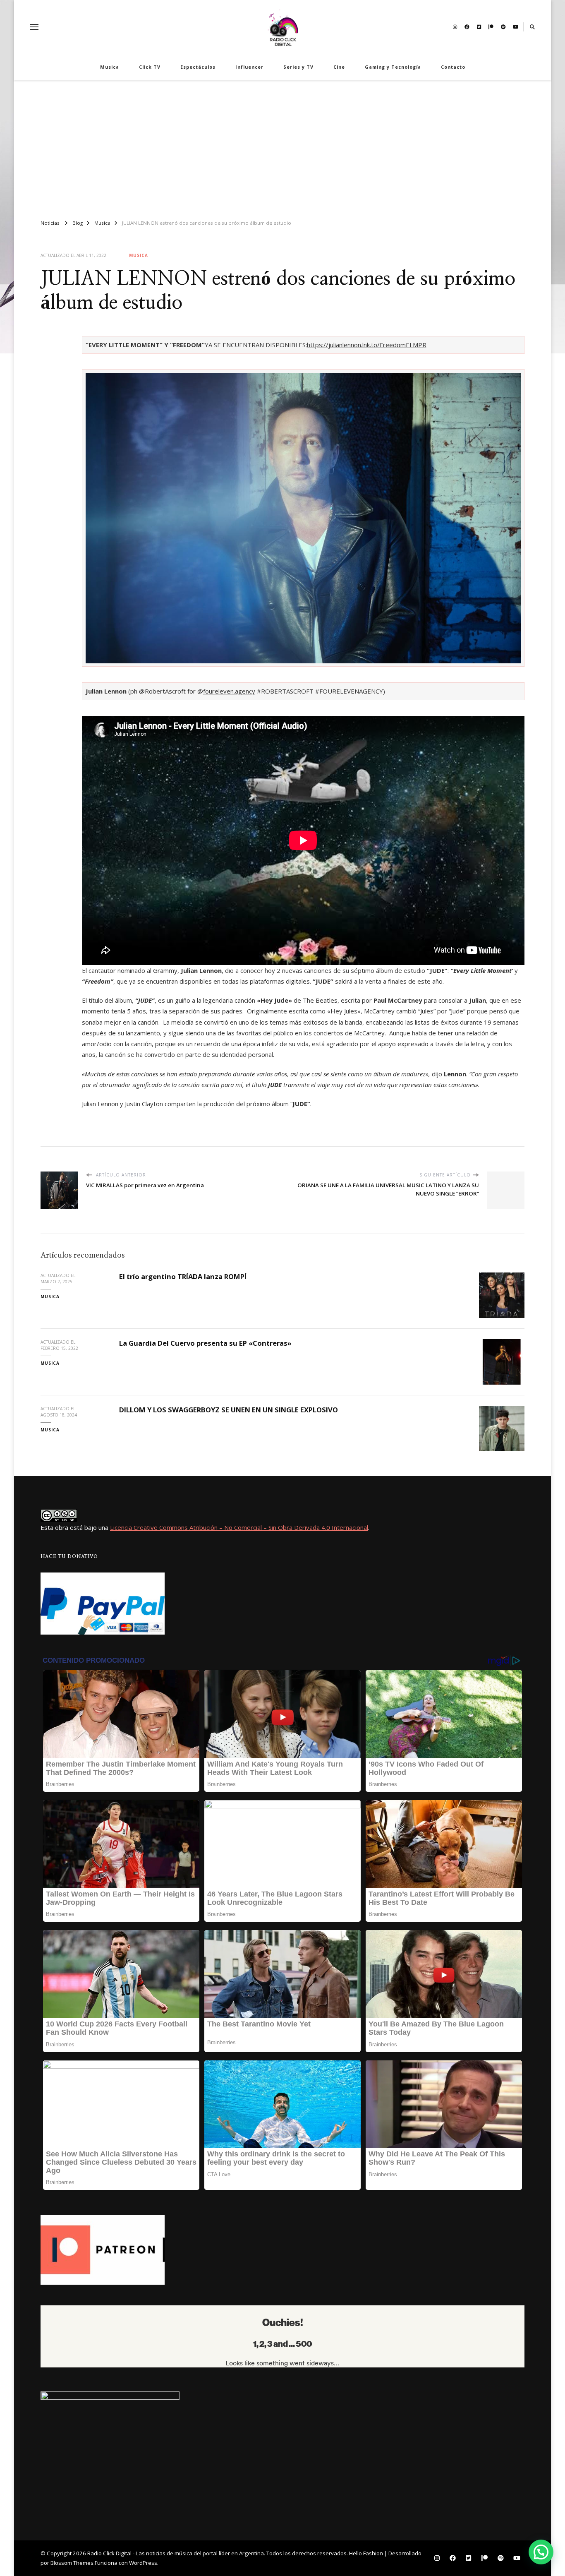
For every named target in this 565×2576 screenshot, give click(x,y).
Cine (339, 67)
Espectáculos (198, 67)
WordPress (143, 2563)
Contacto (453, 67)
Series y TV (298, 67)
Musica (110, 67)
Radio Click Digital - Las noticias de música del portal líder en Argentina (176, 2553)
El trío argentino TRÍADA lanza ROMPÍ (183, 1276)
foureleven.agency (229, 691)
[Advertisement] (282, 146)
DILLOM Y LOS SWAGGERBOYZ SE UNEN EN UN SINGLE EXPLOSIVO (229, 1410)
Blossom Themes (72, 2563)
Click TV (150, 67)
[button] (541, 2552)
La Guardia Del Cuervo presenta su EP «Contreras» (205, 1343)
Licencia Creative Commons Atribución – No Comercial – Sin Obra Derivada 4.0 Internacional (239, 1527)
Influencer (249, 67)
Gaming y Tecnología (393, 67)
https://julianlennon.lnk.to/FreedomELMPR (367, 345)
